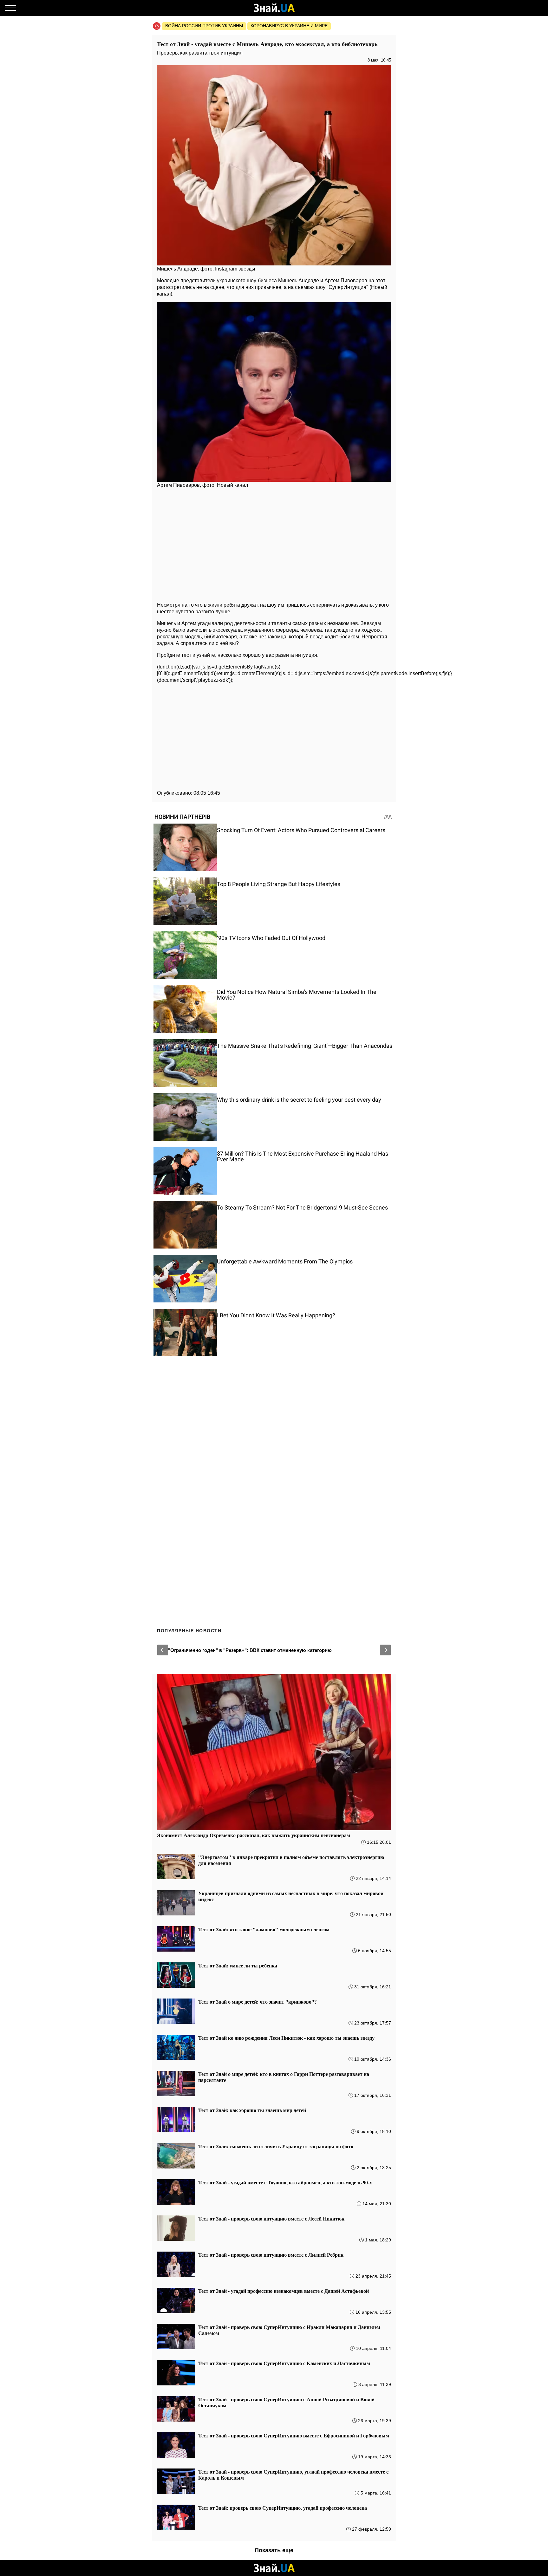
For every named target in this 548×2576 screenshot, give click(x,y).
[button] (163, 1650)
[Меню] (10, 8)
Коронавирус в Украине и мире (289, 26)
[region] (274, 544)
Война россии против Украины (204, 26)
